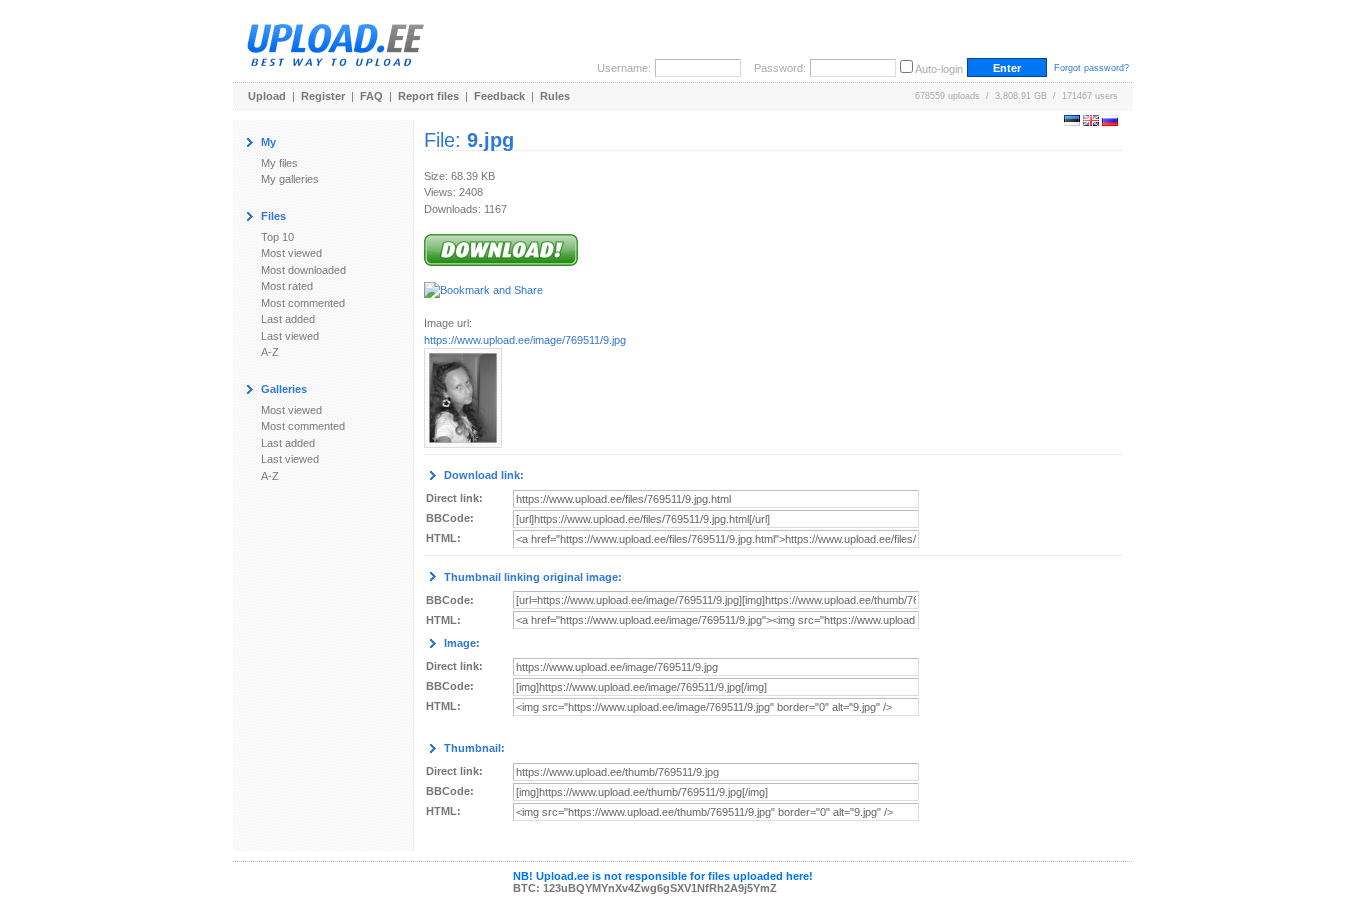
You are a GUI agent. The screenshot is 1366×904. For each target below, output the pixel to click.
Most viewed (291, 253)
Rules (555, 96)
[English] (1091, 122)
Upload (267, 96)
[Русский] (1110, 122)
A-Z (270, 352)
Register (323, 96)
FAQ (371, 96)
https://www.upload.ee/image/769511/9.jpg (525, 340)
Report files (428, 96)
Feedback (499, 96)
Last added (288, 319)
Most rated (287, 286)
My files (279, 163)
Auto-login (939, 69)
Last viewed (290, 336)
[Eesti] (1072, 122)
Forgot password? (1091, 68)
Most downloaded (303, 270)
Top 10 (277, 237)
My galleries (290, 179)
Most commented (303, 303)
